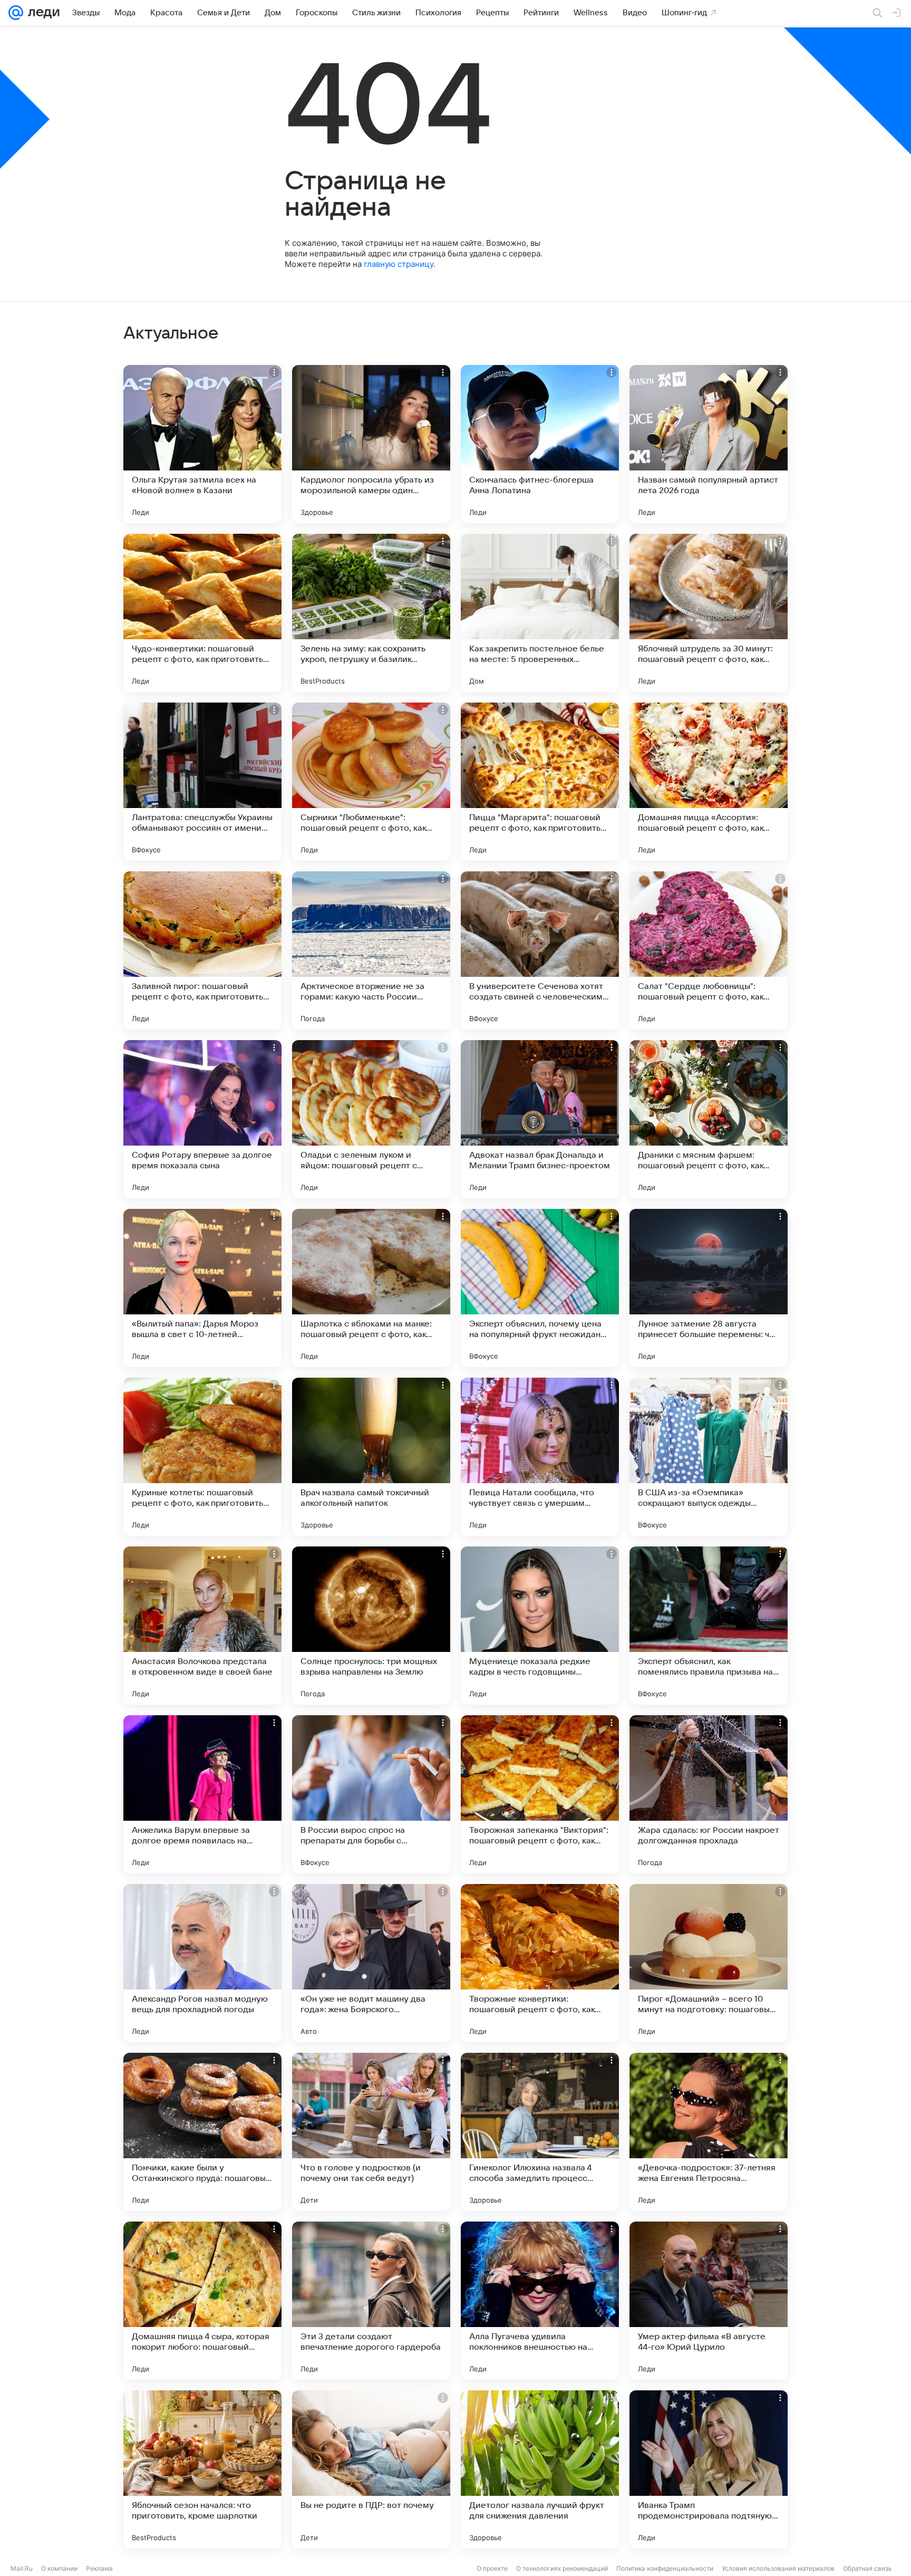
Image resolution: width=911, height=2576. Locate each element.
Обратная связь (868, 2568)
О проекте (492, 2568)
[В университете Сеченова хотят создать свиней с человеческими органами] (540, 950)
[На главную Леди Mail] (41, 13)
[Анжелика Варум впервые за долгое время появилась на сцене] (202, 1794)
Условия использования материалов (778, 2568)
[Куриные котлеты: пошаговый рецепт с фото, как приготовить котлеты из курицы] (202, 1457)
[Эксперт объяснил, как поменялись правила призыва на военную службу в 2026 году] (709, 1626)
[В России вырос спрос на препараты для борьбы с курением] (371, 1794)
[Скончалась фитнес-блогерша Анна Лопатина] (540, 444)
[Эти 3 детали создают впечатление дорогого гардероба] (371, 2301)
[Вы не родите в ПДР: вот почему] (371, 2469)
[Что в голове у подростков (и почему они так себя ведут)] (371, 2132)
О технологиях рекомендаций (562, 2568)
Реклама (99, 2568)
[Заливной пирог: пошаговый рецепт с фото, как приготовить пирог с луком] (202, 950)
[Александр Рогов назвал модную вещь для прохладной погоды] (202, 1963)
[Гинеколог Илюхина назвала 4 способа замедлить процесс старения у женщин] (540, 2132)
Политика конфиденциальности (665, 2568)
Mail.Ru (22, 2568)
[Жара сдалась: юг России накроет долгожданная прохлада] (709, 1794)
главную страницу (399, 264)
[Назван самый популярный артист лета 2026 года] (709, 444)
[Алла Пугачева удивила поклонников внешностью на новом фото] (540, 2301)
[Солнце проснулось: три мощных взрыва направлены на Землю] (371, 1626)
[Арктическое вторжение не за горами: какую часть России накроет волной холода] (371, 950)
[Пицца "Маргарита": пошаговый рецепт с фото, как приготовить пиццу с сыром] (540, 782)
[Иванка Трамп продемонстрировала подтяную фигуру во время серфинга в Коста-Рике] (709, 2469)
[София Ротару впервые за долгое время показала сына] (202, 1119)
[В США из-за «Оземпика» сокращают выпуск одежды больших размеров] (709, 1457)
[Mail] (16, 13)
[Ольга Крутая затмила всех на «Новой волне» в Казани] (202, 444)
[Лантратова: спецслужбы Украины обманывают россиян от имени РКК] (202, 782)
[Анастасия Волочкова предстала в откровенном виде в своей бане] (202, 1626)
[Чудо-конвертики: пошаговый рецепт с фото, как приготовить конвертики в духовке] (202, 613)
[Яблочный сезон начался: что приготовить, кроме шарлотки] (202, 2469)
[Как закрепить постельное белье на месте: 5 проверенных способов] (540, 613)
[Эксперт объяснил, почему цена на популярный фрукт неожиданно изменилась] (540, 1288)
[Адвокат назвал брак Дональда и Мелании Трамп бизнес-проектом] (540, 1119)
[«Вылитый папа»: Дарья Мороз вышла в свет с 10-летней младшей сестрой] (202, 1288)
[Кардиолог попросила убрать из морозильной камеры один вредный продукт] (371, 444)
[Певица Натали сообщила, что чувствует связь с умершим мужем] (540, 1457)
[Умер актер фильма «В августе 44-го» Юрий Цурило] (709, 2301)
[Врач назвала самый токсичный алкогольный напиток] (371, 1457)
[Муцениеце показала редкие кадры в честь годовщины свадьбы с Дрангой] (540, 1626)
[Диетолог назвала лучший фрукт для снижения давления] (540, 2469)
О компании (59, 2568)
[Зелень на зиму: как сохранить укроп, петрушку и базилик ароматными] (371, 613)
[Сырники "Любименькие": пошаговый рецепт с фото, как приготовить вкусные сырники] (371, 782)
